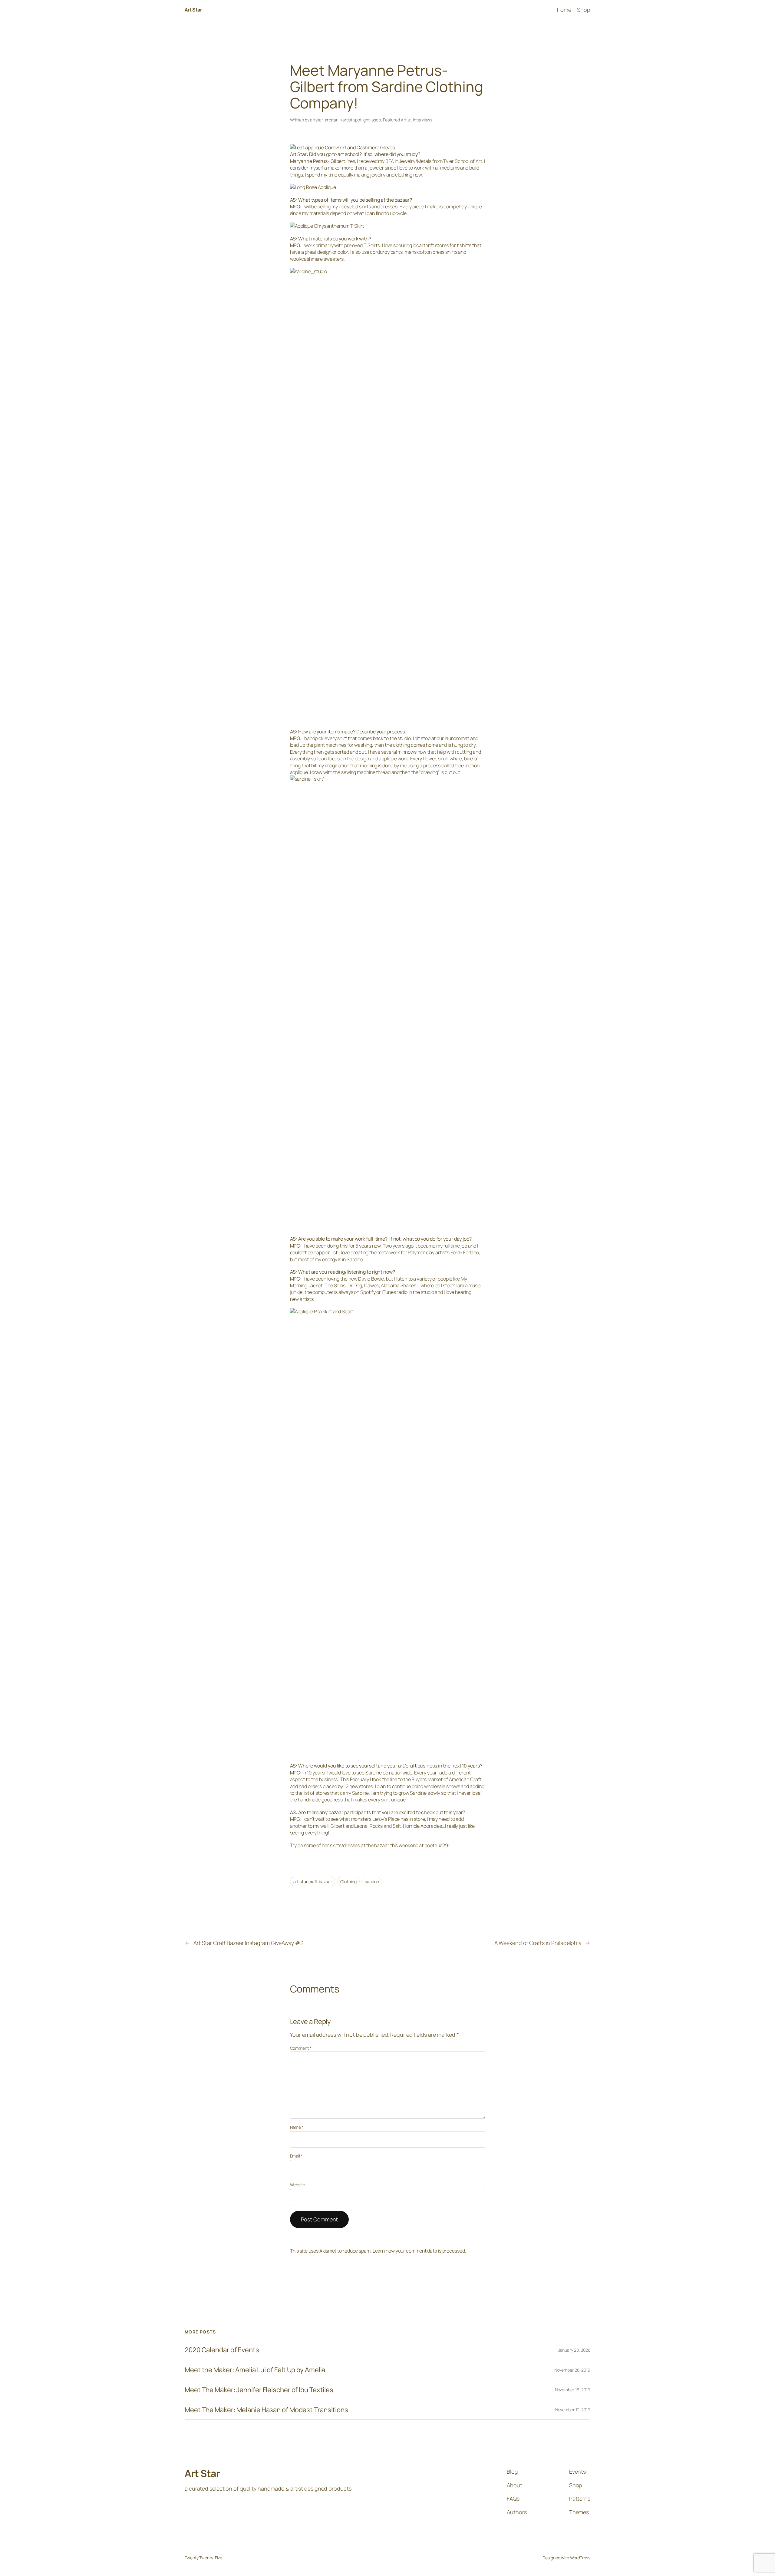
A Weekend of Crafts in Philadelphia (538, 1943)
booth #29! (437, 1845)
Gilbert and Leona (349, 1826)
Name (297, 2127)
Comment (301, 2048)
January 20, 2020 (574, 2350)
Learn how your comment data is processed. (419, 2251)
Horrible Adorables (422, 1826)
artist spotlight (356, 120)
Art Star (193, 10)
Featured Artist (397, 120)
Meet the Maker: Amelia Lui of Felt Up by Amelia (255, 2370)
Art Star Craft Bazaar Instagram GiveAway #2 (248, 1943)
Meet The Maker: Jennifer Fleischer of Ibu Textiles (259, 2390)
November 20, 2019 (572, 2370)
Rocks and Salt (385, 1826)
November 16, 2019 (573, 2390)
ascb (376, 120)
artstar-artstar (324, 120)
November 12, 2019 (573, 2410)
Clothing (348, 1882)
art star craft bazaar (313, 1882)
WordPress (580, 2558)
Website (298, 2185)
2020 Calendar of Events (222, 2350)
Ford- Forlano (465, 1252)
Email (296, 2156)
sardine (372, 1882)
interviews (423, 120)
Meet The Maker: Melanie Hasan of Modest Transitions (266, 2410)
